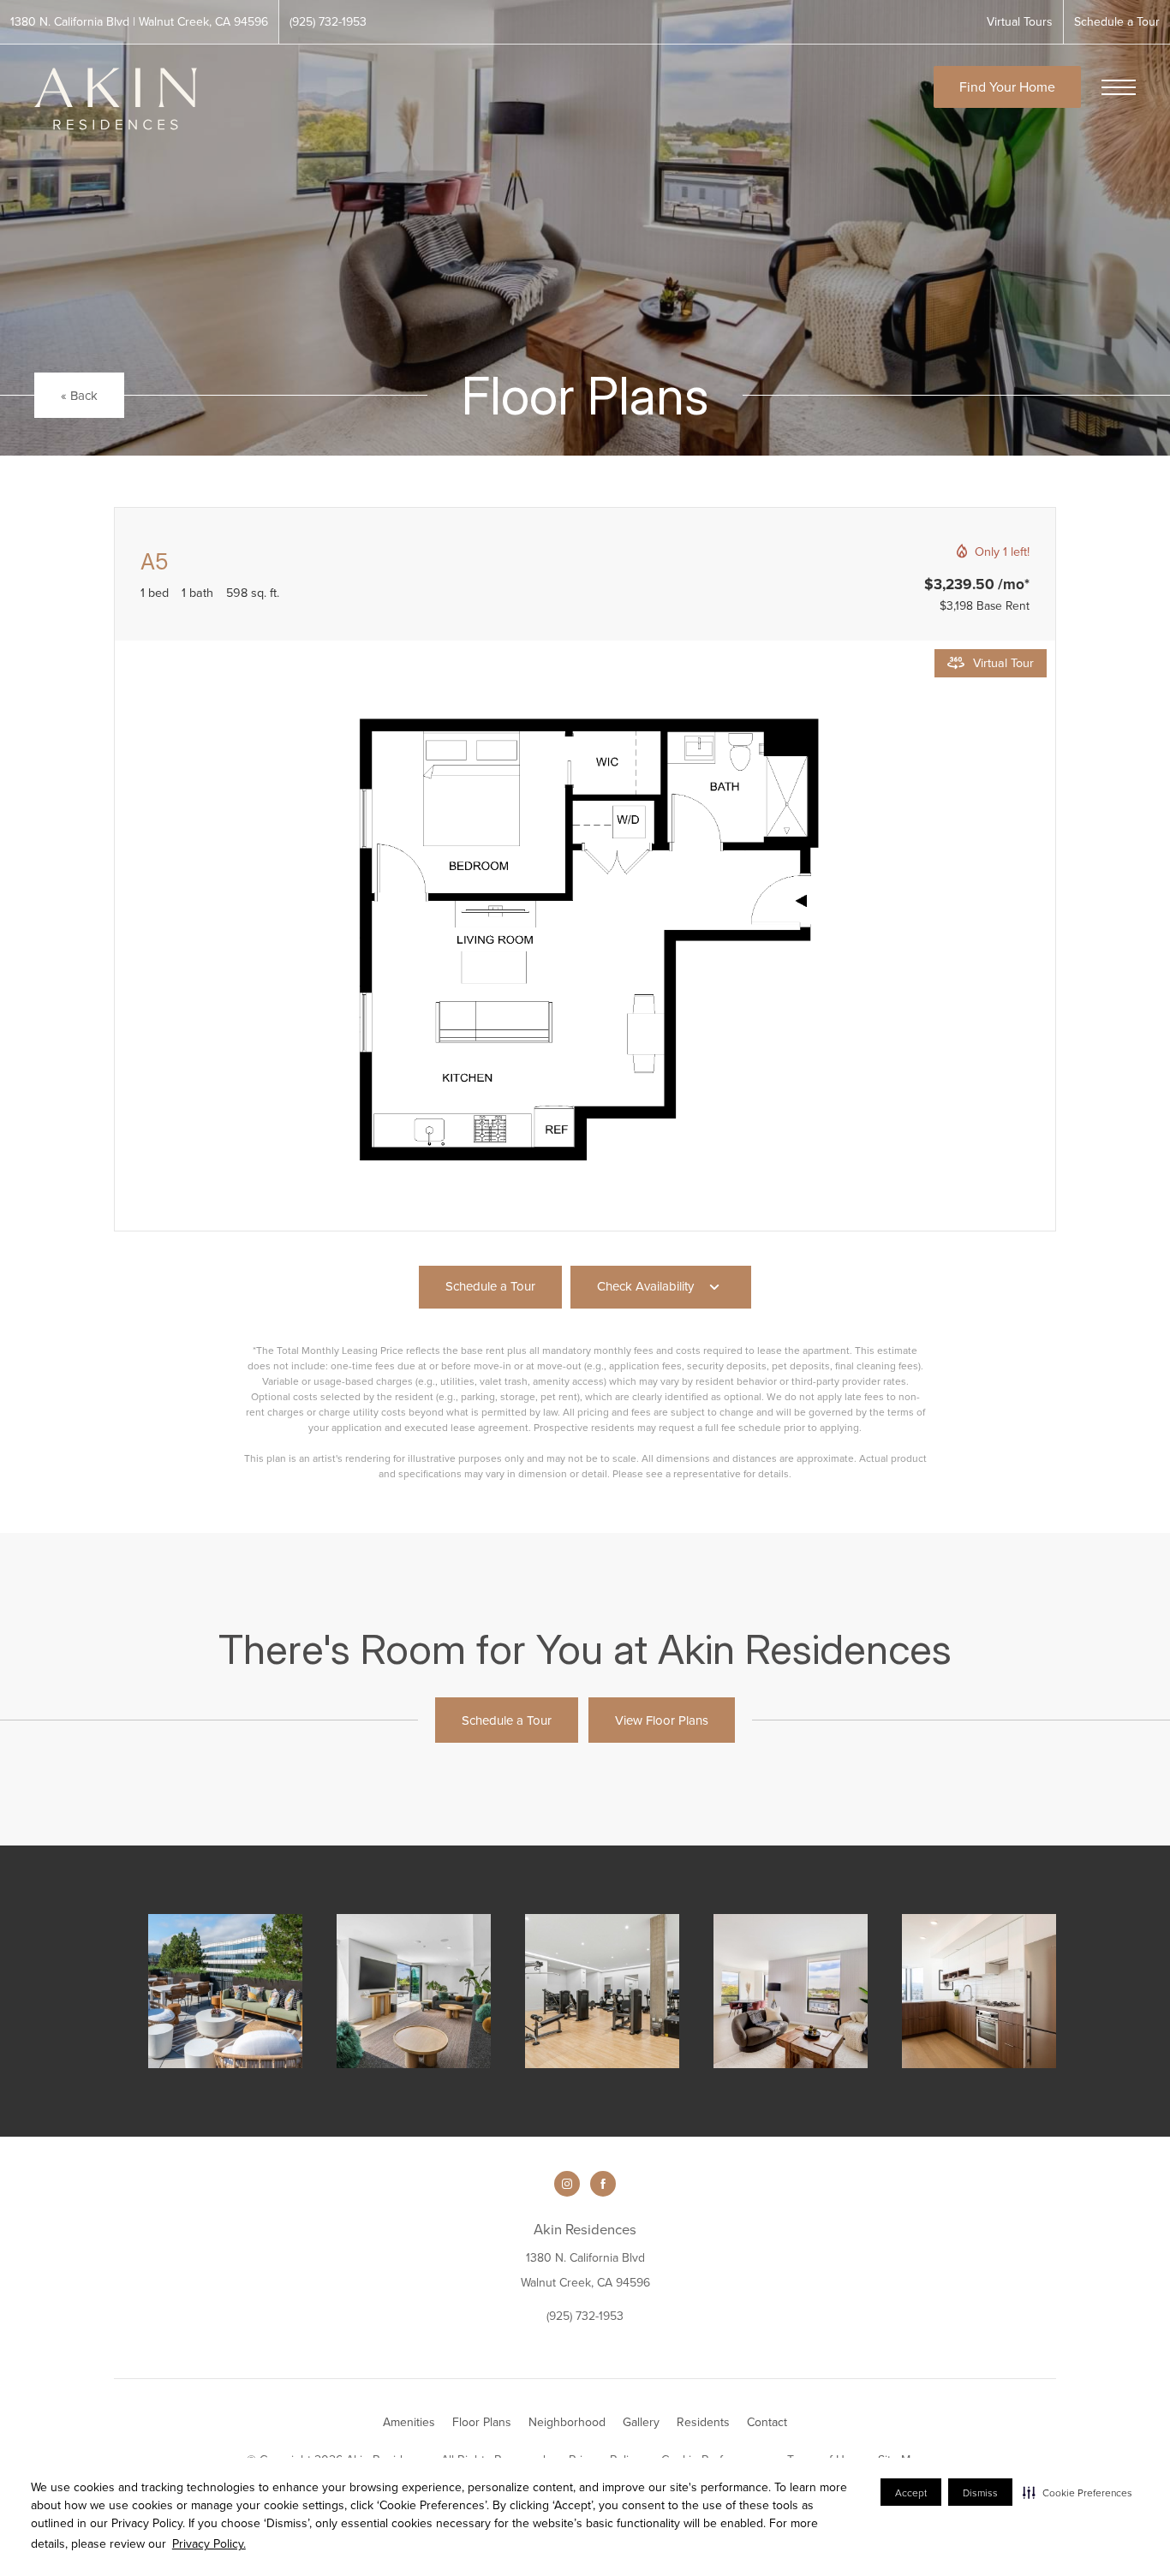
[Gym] (602, 1991)
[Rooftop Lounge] (414, 1991)
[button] (1077, 2492)
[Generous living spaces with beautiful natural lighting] (791, 1991)
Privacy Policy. (209, 2543)
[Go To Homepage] (116, 99)
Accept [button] (911, 2493)
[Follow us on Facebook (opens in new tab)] (603, 2184)
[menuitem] (409, 2423)
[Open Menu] (1119, 87)
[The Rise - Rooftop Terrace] (225, 1991)
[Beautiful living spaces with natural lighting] (979, 1991)
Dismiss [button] (980, 2493)
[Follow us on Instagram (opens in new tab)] (567, 2184)
